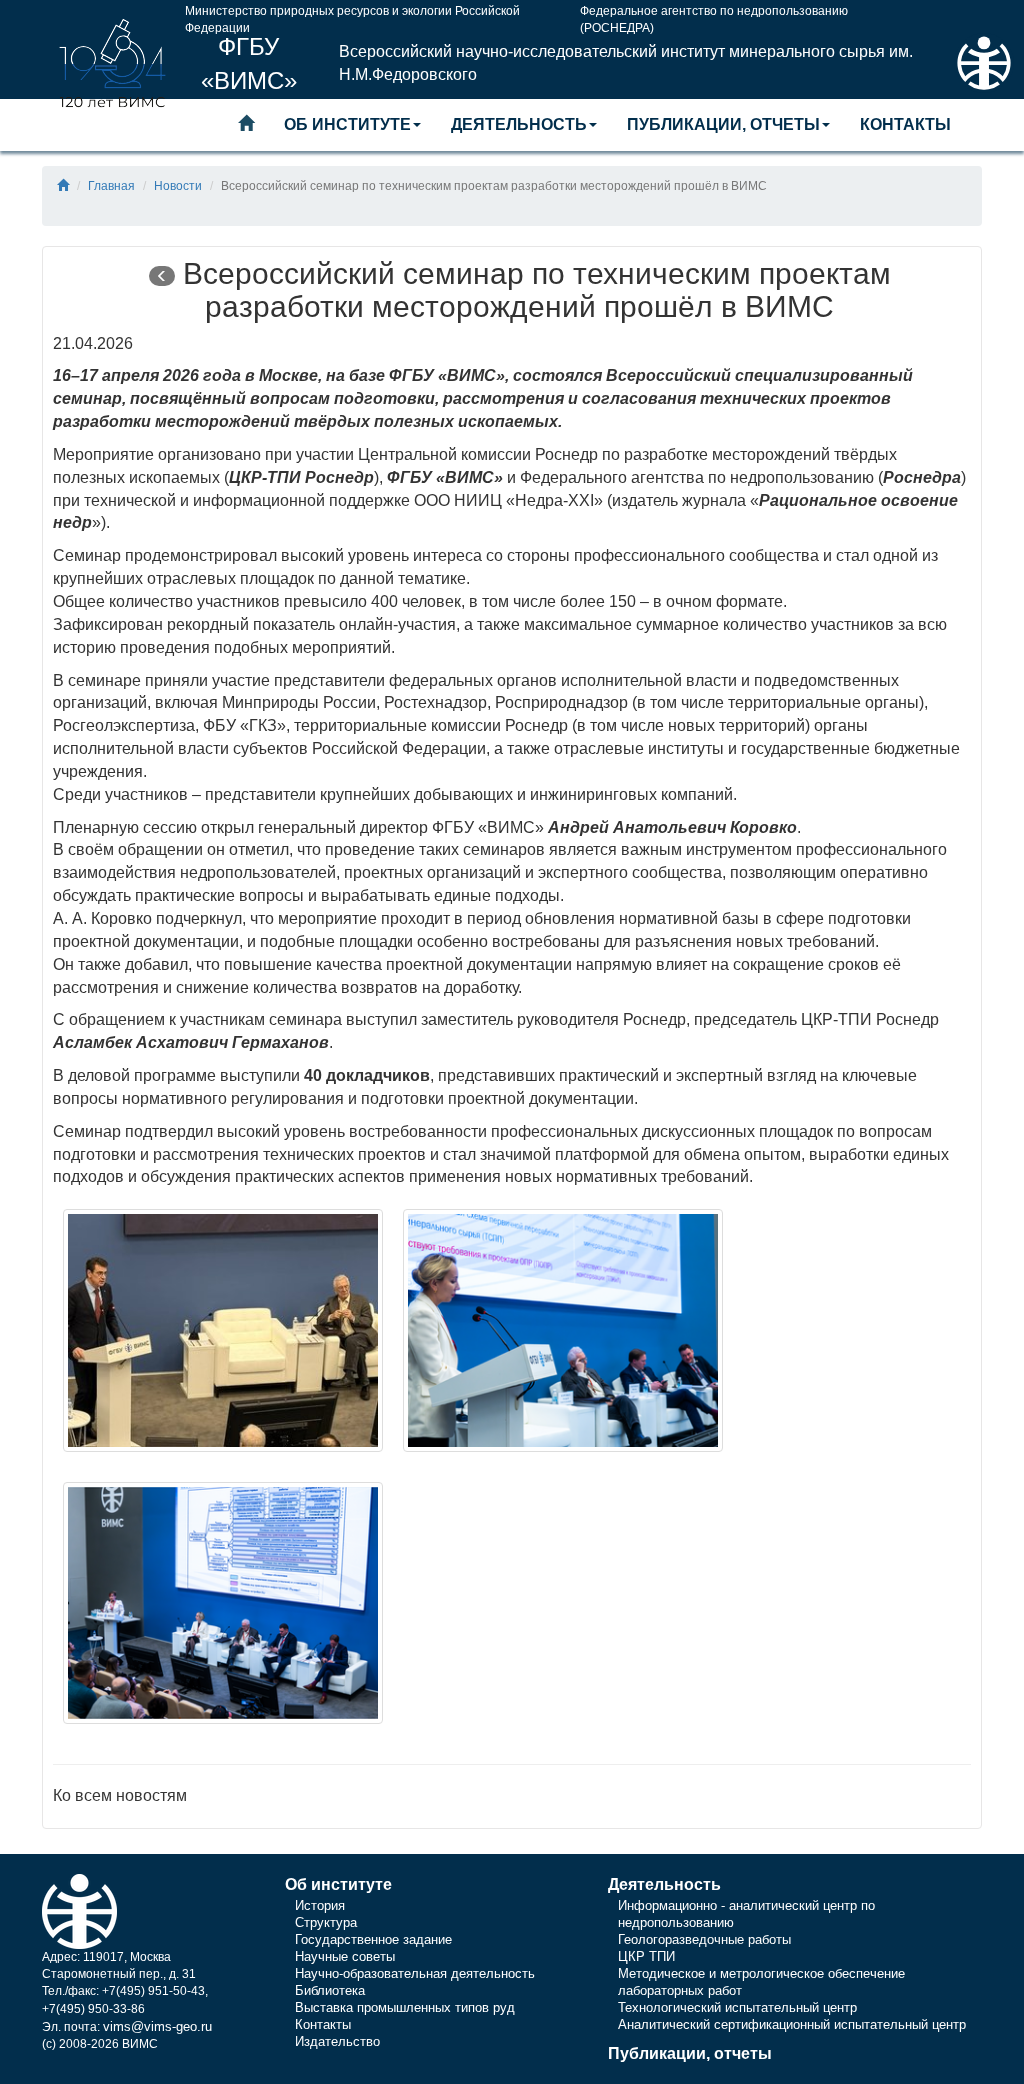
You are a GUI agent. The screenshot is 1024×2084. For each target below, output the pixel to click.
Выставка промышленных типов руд (405, 2007)
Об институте (347, 124)
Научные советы (345, 1956)
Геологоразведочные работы (704, 1939)
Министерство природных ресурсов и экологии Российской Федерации (352, 15)
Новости (178, 186)
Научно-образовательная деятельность (415, 1973)
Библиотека (330, 1990)
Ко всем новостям (120, 1795)
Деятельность (519, 124)
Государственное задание (373, 1939)
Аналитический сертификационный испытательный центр (792, 2024)
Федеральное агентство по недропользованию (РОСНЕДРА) (714, 15)
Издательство (337, 2041)
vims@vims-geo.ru (157, 2026)
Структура (326, 1922)
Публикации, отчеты (723, 124)
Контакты (905, 124)
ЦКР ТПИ (646, 1956)
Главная (111, 186)
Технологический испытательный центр (737, 2007)
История (320, 1905)
